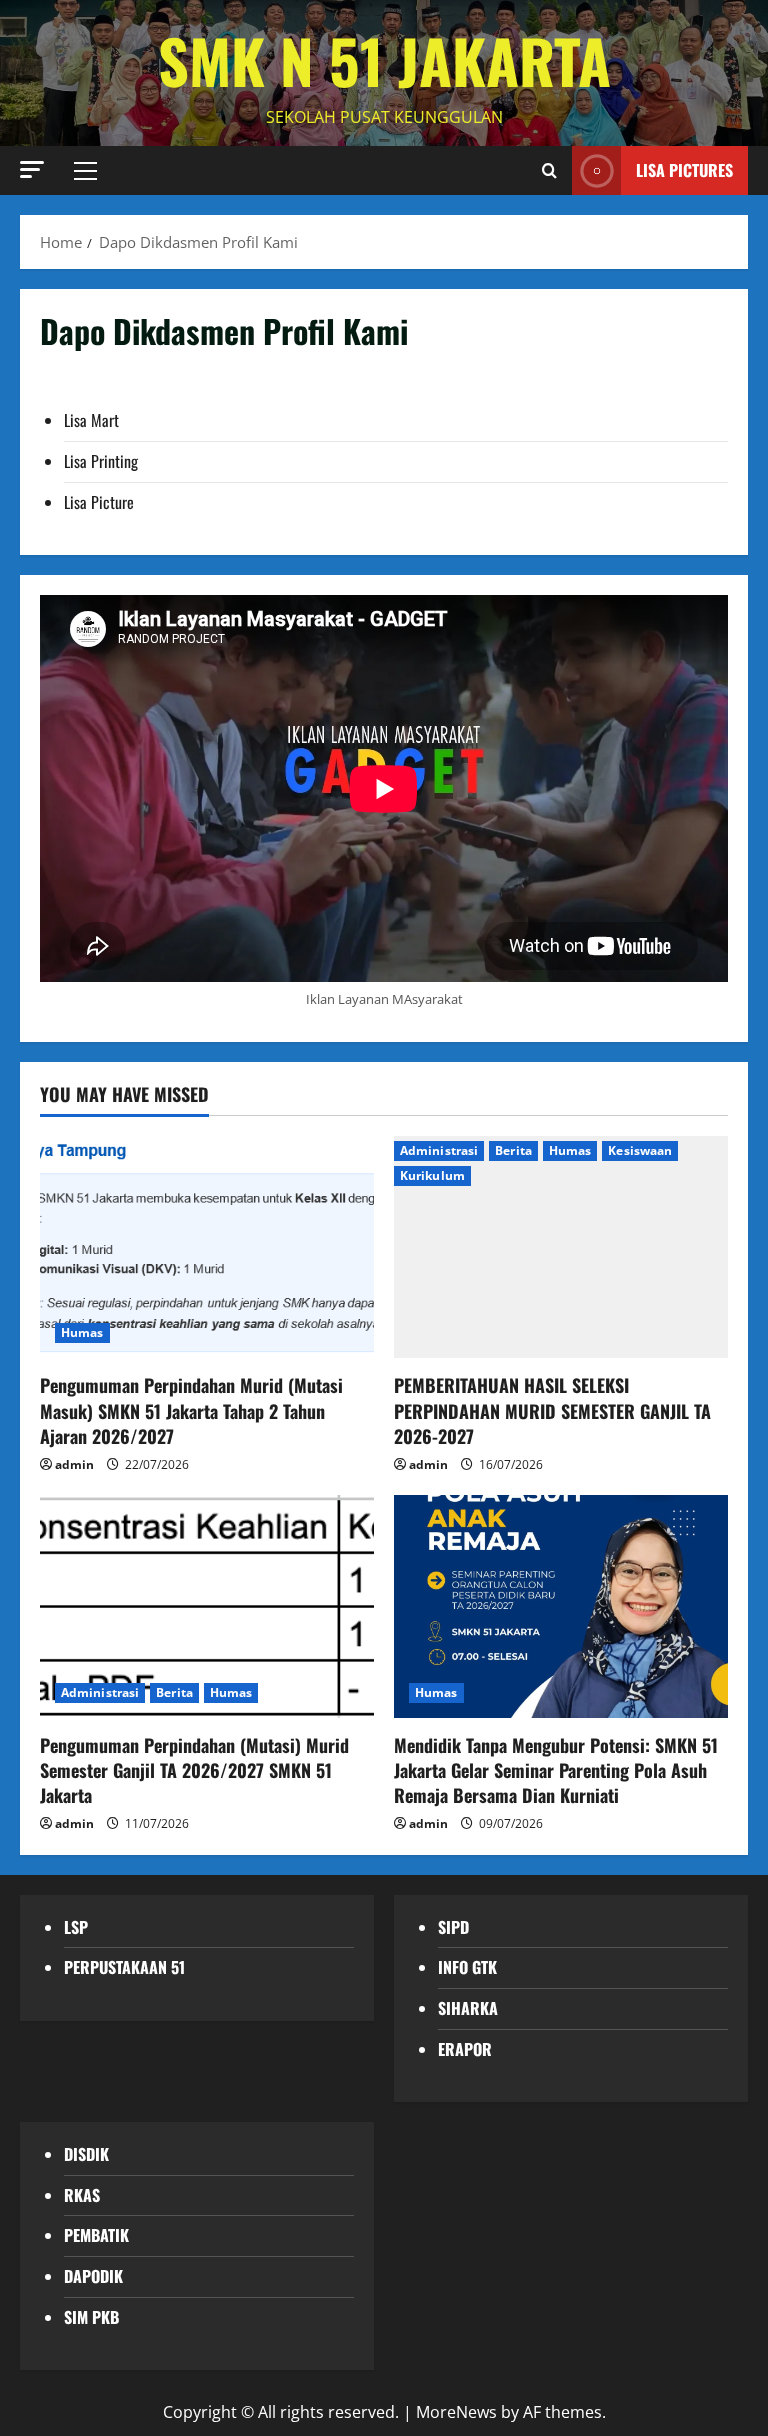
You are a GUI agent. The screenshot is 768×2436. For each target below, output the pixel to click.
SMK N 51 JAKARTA (384, 59)
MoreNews (456, 2412)
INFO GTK (467, 1967)
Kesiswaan (640, 1150)
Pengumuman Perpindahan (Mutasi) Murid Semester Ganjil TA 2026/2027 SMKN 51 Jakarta (194, 1770)
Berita (513, 1150)
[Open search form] (549, 170)
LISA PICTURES (684, 169)
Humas (82, 1332)
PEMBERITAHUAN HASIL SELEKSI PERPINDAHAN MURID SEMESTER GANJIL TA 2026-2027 (552, 1410)
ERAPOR (465, 2049)
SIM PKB (91, 2317)
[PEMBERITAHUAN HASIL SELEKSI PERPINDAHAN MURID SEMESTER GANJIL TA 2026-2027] (561, 1247)
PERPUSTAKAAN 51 (124, 1967)
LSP (76, 1927)
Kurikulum (432, 1175)
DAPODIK (93, 2276)
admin (74, 1464)
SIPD (453, 1927)
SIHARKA (468, 2008)
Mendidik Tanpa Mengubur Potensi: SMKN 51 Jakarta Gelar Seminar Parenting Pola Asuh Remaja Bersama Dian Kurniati (556, 1770)
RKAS (82, 2195)
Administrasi (439, 1150)
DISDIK (86, 2154)
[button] (32, 169)
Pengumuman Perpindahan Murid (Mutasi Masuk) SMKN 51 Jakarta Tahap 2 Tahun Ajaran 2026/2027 (191, 1410)
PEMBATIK (96, 2235)
